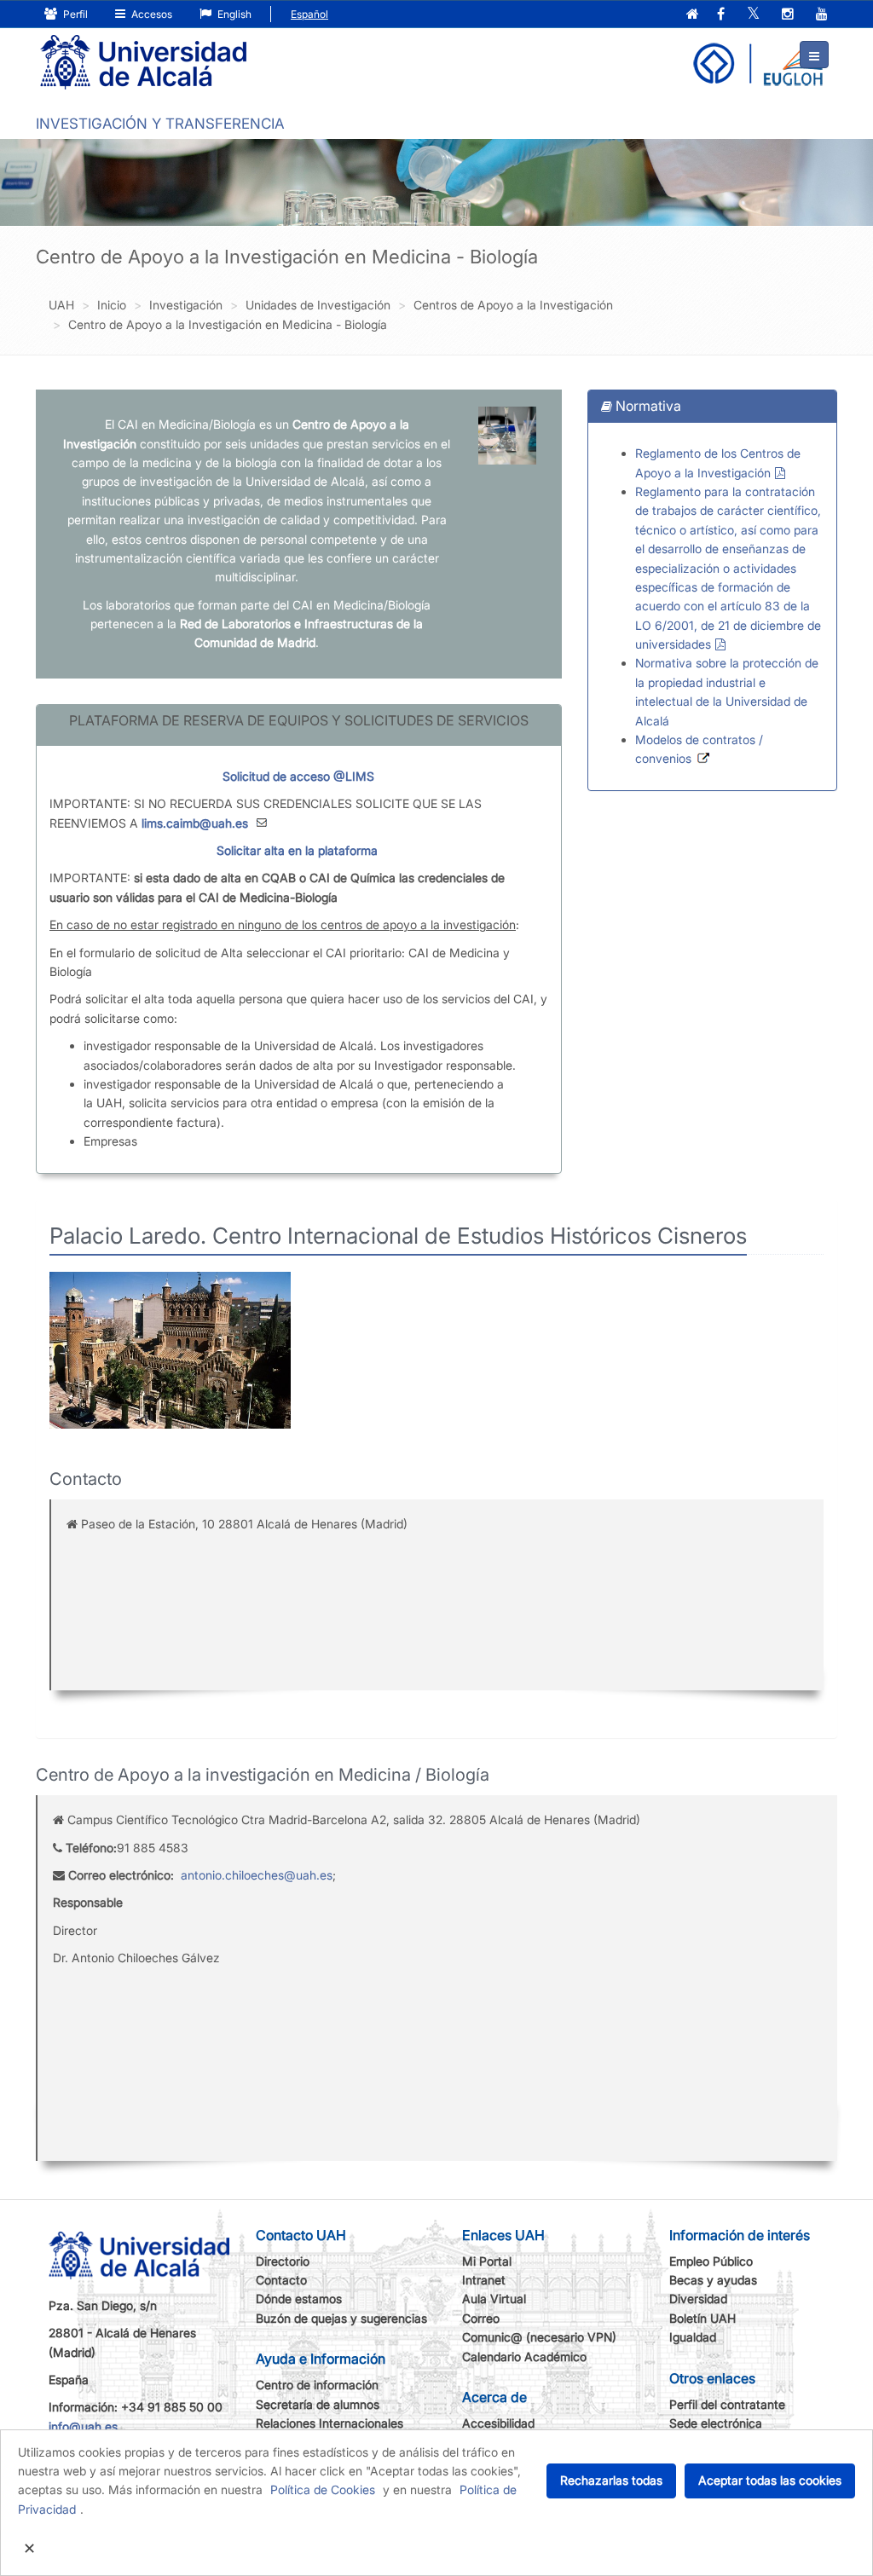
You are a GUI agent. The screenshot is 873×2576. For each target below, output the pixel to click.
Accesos (150, 14)
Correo (481, 2318)
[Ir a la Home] (143, 63)
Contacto (281, 2280)
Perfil (74, 14)
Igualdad (693, 2337)
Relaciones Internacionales (330, 2423)
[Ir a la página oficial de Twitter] (753, 15)
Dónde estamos (299, 2299)
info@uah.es (83, 2426)
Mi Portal (487, 2261)
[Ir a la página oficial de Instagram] (788, 15)
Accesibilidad (498, 2423)
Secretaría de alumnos (318, 2404)
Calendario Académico (524, 2357)
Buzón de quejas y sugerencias (341, 2318)
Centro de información (317, 2385)
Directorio (283, 2261)
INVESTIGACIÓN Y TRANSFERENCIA (160, 124)
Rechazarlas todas (611, 2480)
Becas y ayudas (713, 2280)
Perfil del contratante (727, 2404)
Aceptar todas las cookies (770, 2480)
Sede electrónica (716, 2423)
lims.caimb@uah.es (195, 823)
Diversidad (698, 2299)
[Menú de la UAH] (814, 55)
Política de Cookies (323, 2489)
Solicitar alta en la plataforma (297, 850)
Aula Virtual (494, 2299)
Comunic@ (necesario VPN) (539, 2337)
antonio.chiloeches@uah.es (257, 1875)
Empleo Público (711, 2261)
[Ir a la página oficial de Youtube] (822, 15)
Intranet (484, 2280)
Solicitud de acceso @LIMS (298, 776)
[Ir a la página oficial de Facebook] (721, 15)
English (233, 14)
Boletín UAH (702, 2318)
